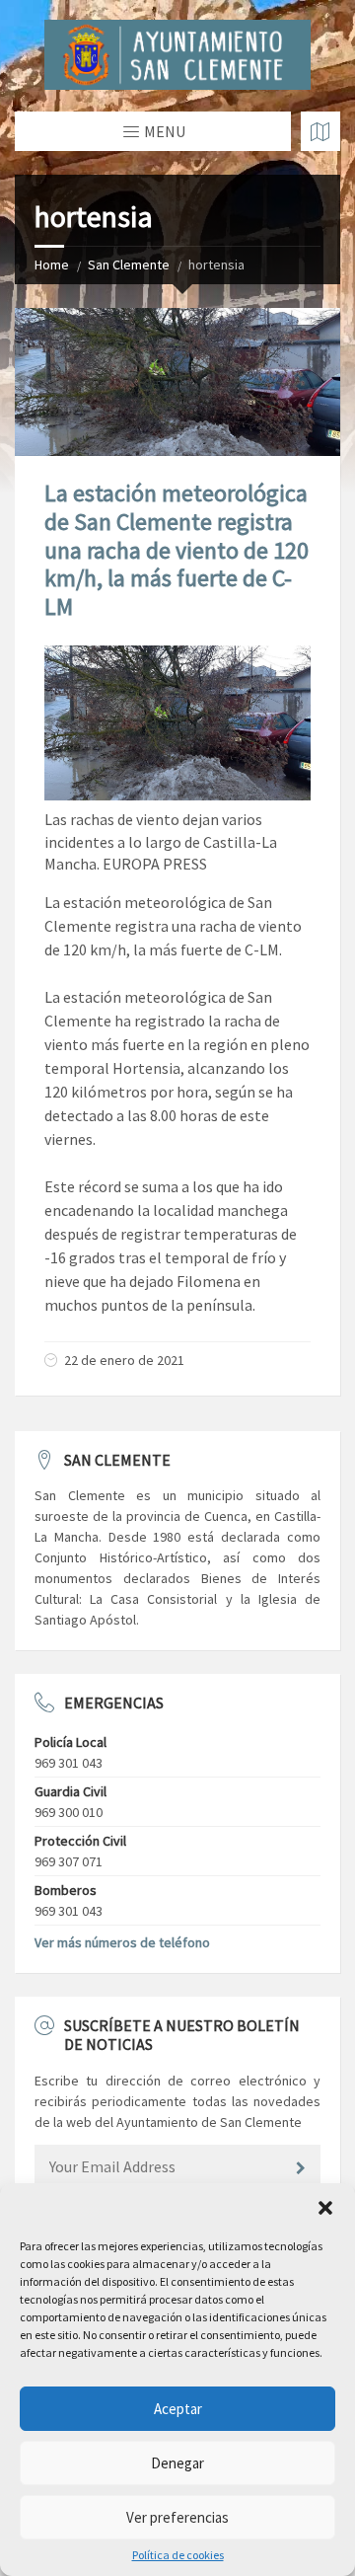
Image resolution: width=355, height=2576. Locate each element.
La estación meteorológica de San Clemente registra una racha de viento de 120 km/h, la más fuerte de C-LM (177, 550)
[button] (325, 2208)
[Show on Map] (320, 131)
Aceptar (178, 2409)
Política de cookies (178, 2555)
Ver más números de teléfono (122, 1942)
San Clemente (129, 265)
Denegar (177, 2463)
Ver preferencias (177, 2517)
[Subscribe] (301, 2168)
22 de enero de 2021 (124, 1360)
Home (52, 265)
